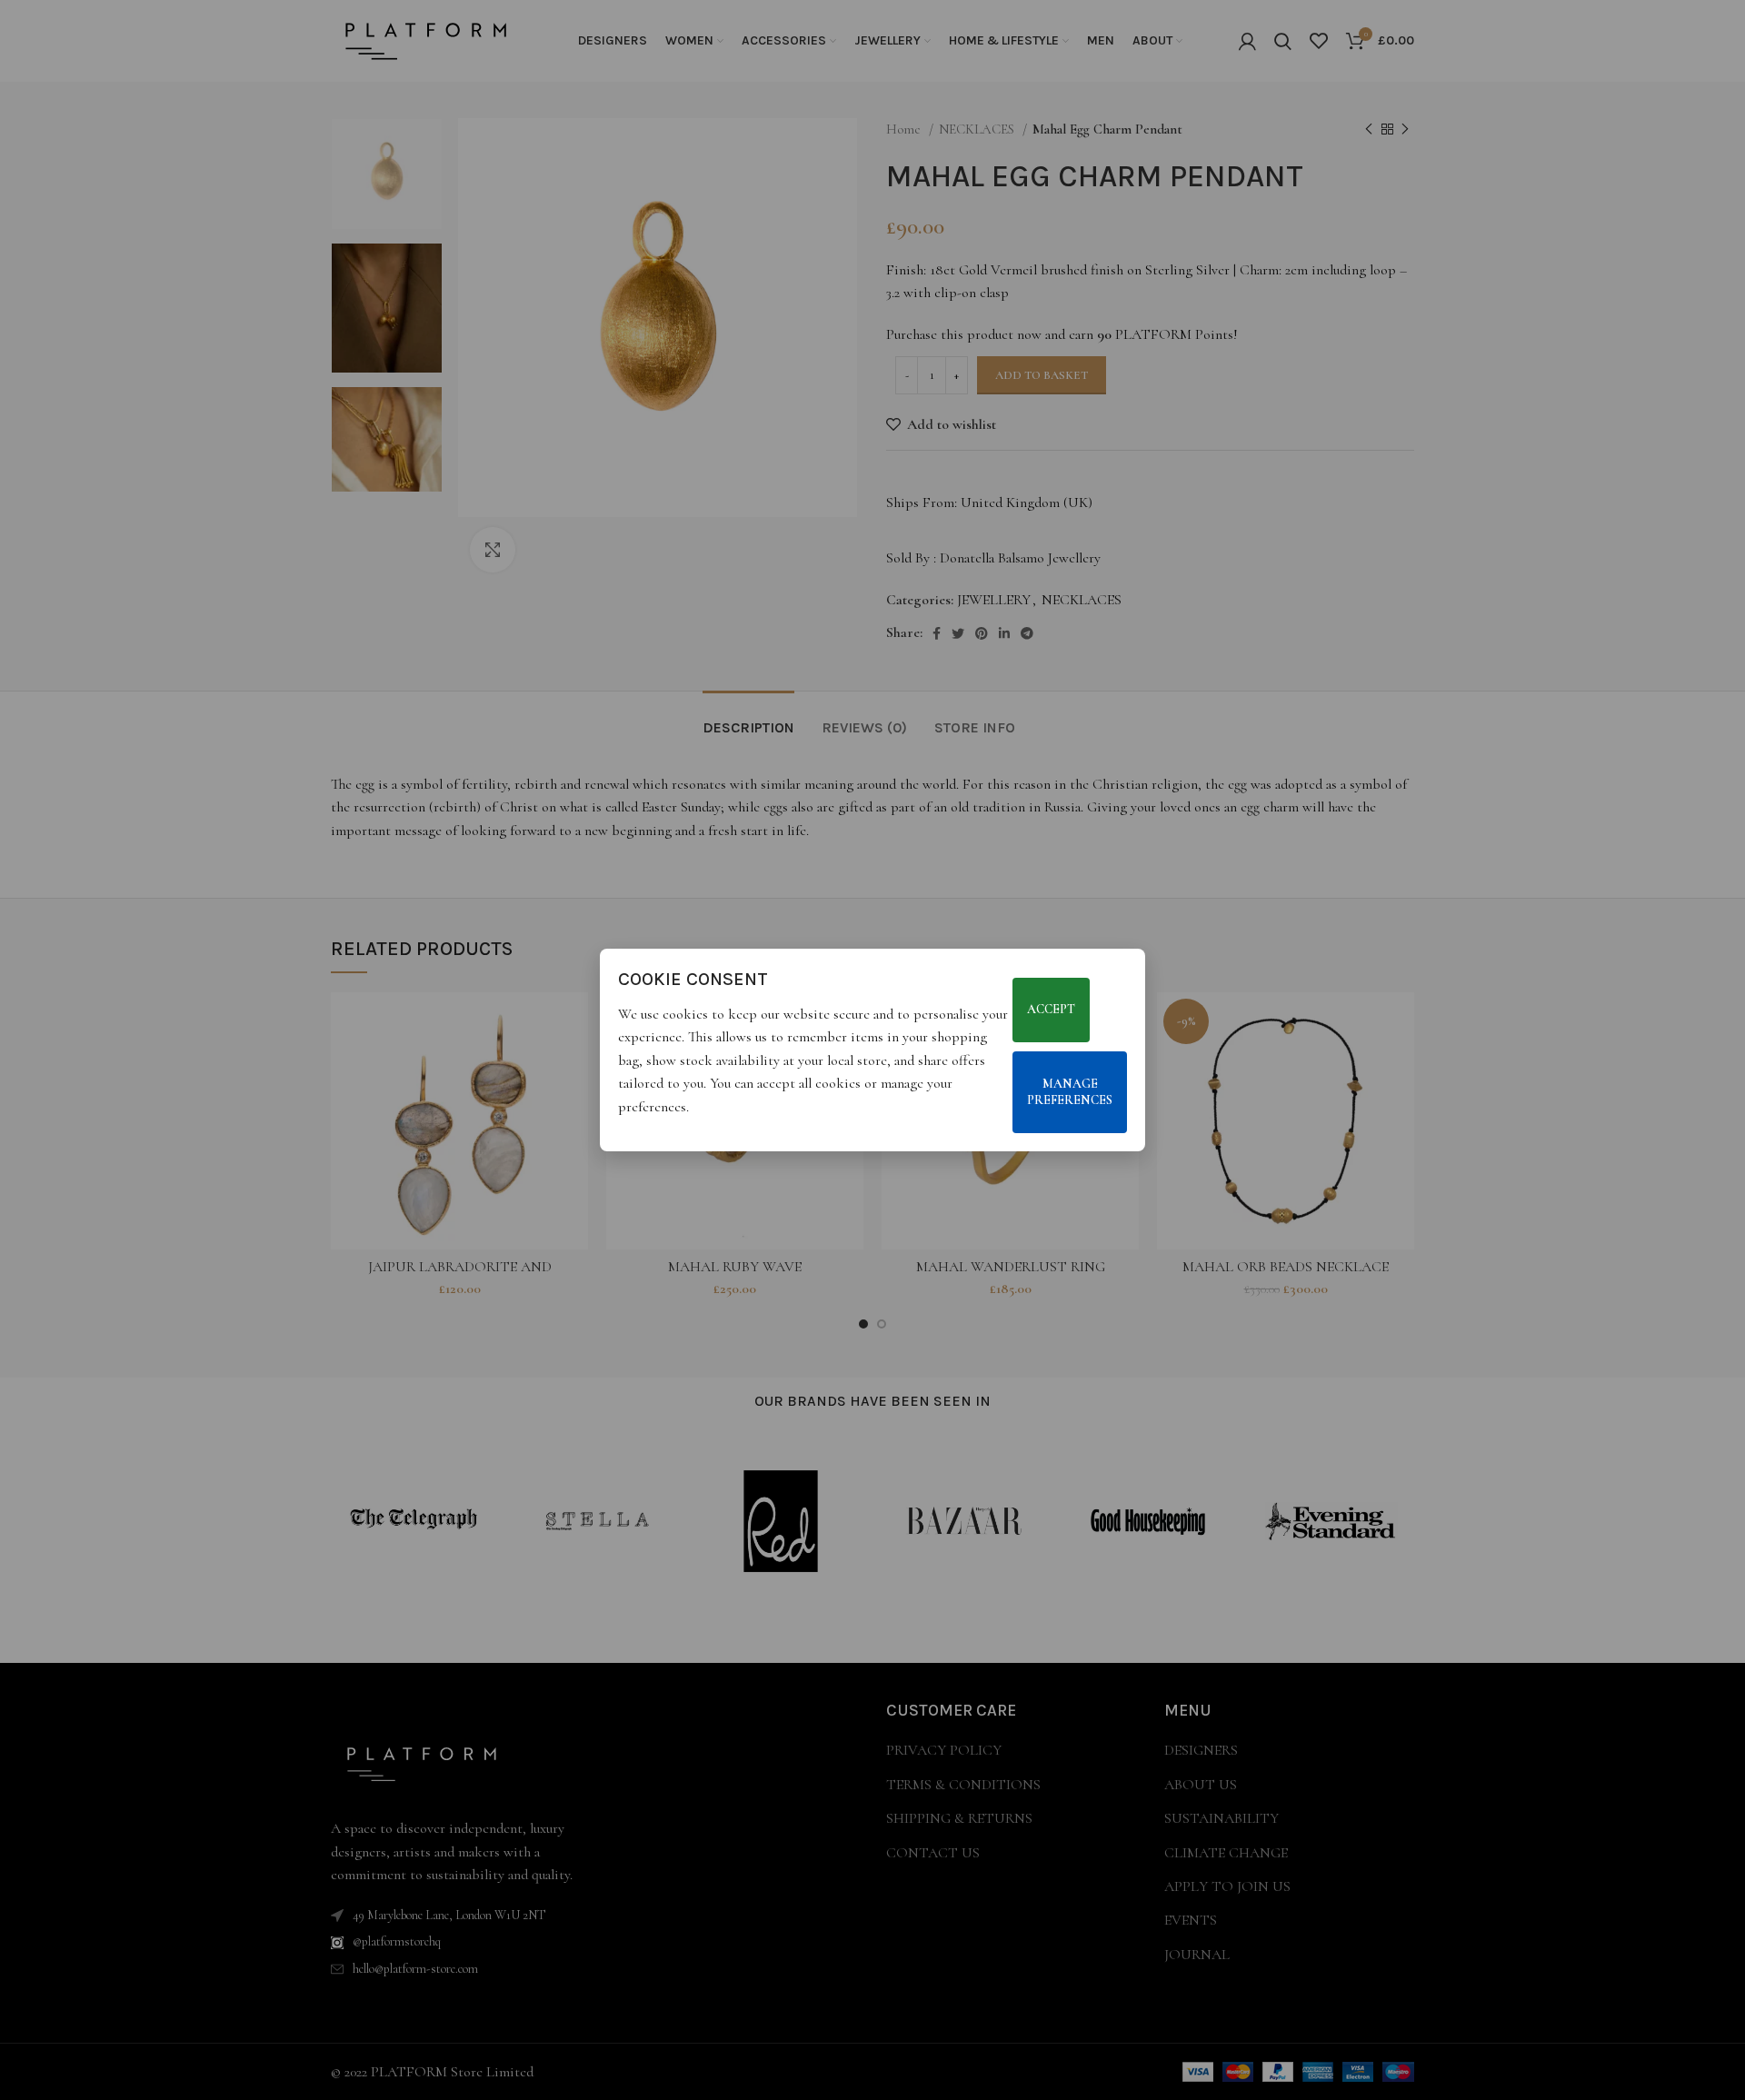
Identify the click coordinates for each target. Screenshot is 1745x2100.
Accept (1051, 1010)
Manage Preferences (1070, 1092)
